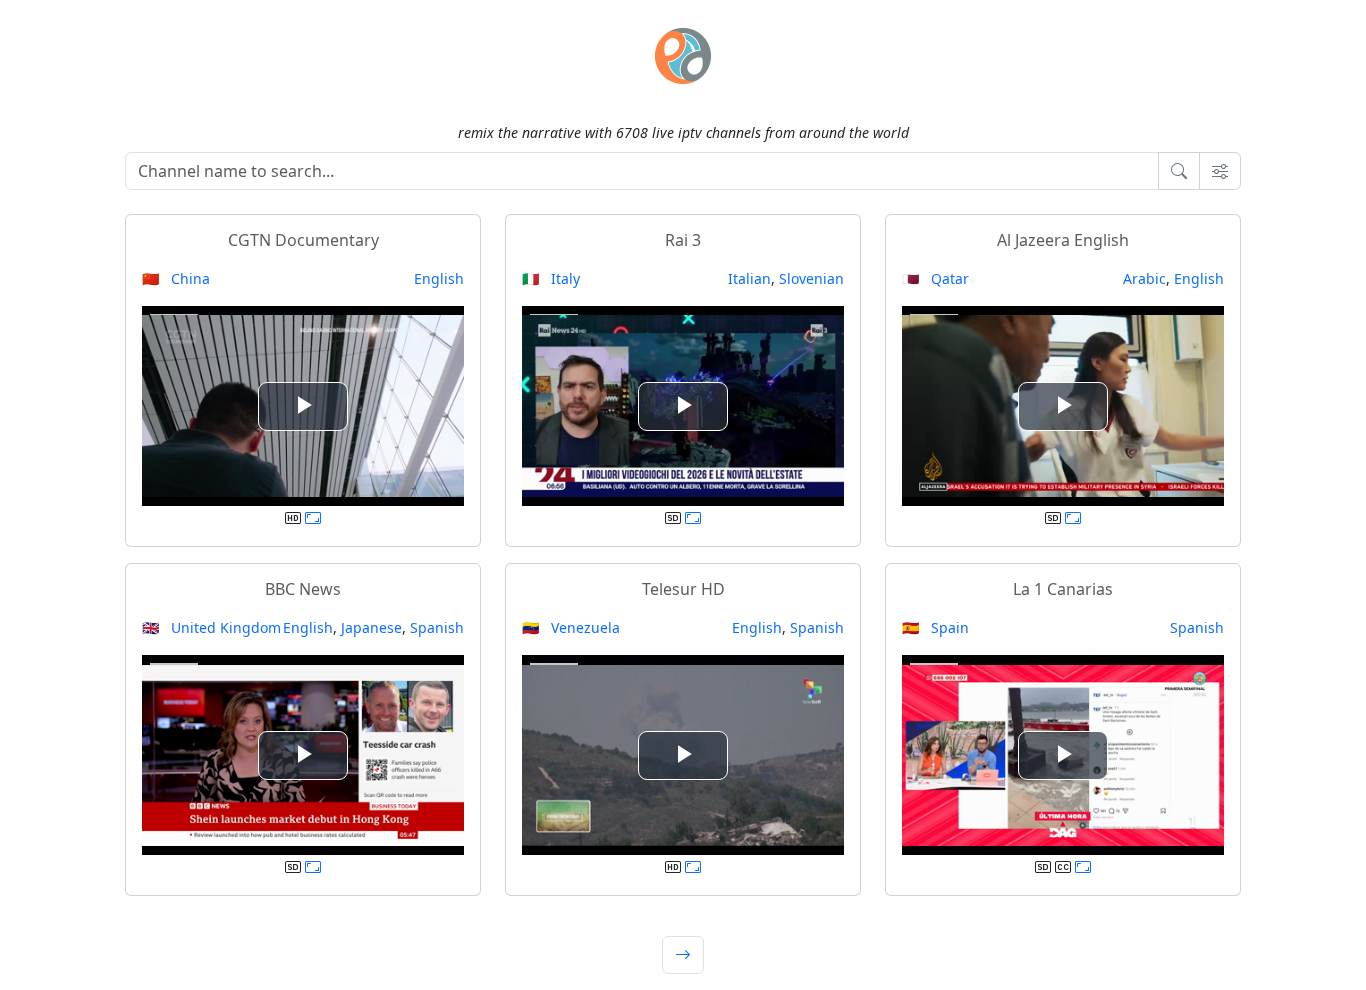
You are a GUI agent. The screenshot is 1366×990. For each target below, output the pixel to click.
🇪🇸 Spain (935, 627)
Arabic (1144, 278)
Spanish (437, 627)
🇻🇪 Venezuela (571, 627)
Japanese (371, 627)
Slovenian (811, 278)
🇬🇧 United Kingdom (211, 627)
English (439, 278)
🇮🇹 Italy (551, 278)
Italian (749, 278)
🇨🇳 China (176, 278)
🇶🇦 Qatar (935, 278)
